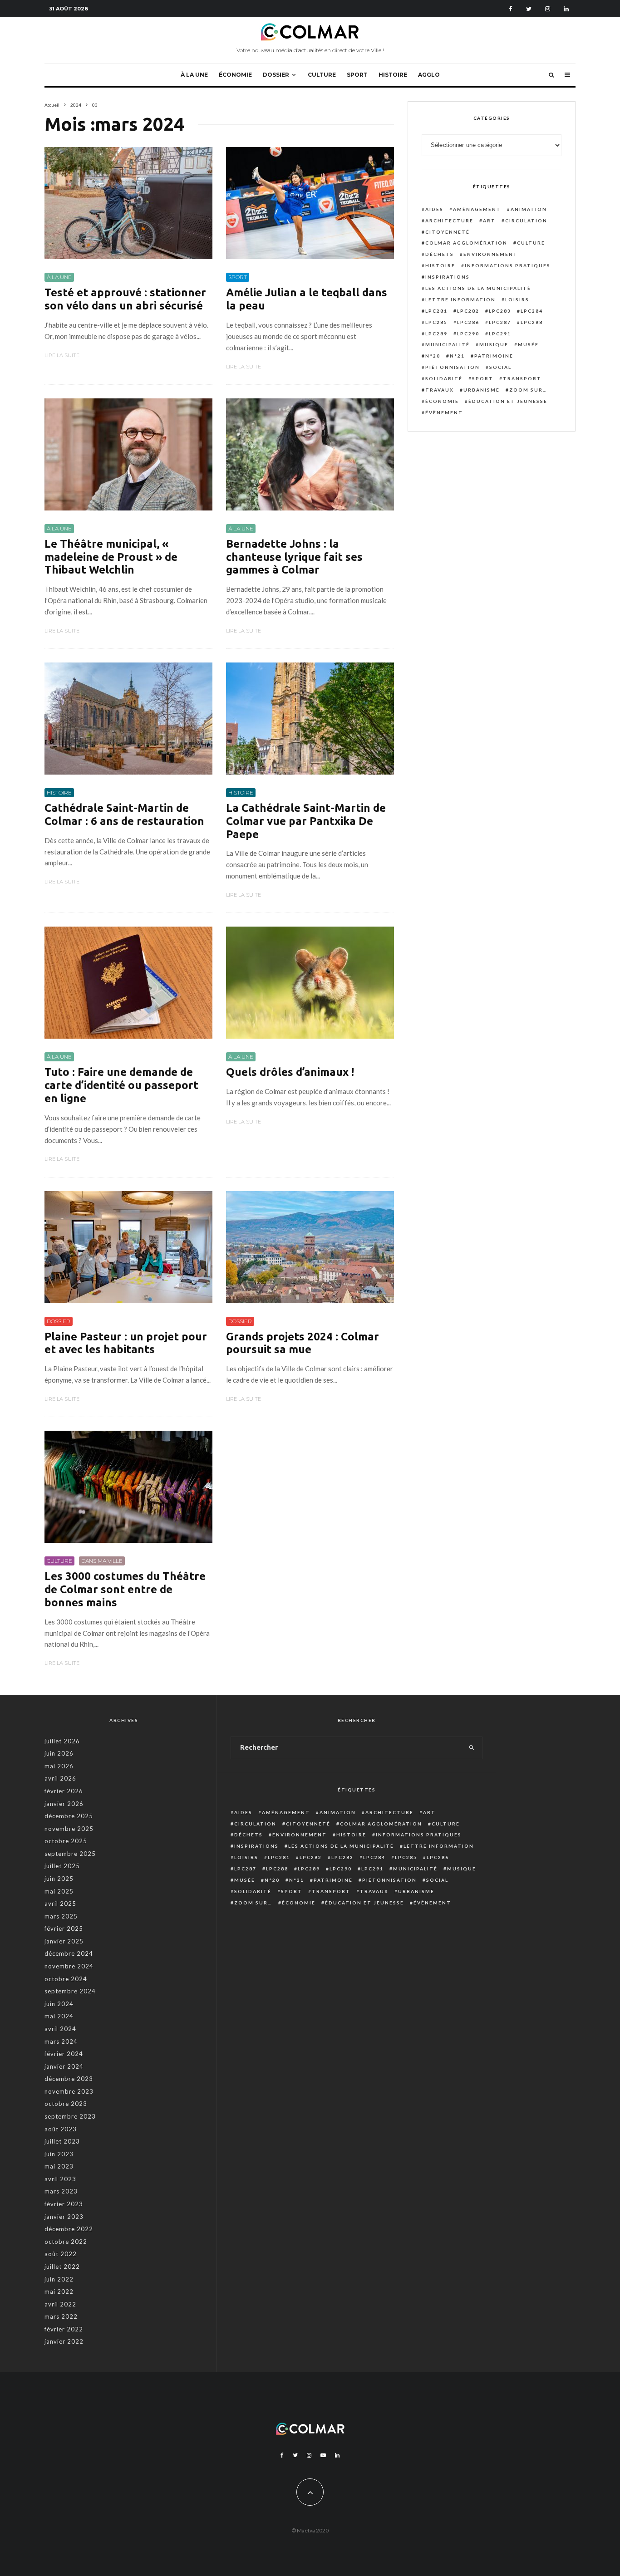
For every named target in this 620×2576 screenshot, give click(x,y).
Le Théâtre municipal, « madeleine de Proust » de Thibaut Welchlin (111, 557)
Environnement (491, 254)
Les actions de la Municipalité (478, 288)
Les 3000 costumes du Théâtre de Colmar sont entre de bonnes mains (125, 1589)
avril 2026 (60, 1778)
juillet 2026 (62, 1741)
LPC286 (468, 322)
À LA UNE (194, 75)
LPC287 (500, 322)
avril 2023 (60, 2179)
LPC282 (468, 311)
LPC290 (468, 334)
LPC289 (436, 334)
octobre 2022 (66, 2242)
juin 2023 (59, 2154)
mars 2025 (61, 1916)
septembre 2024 (70, 1991)
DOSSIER (276, 75)
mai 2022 (59, 2291)
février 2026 (64, 1791)
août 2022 (61, 2254)
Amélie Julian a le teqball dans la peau (307, 299)
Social (500, 367)
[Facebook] (511, 9)
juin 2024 (59, 2004)
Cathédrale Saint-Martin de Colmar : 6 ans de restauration (124, 815)
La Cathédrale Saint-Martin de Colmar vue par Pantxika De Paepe (306, 821)
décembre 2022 (69, 2229)
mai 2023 (59, 2166)
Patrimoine (494, 356)
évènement (444, 412)
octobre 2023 (66, 2104)
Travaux (440, 390)
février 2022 (64, 2329)
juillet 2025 (62, 1866)
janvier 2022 (64, 2341)
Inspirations (448, 277)
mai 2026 (59, 1766)
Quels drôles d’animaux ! (290, 1072)
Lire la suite (62, 355)
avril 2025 (60, 1904)
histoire (440, 265)
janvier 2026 (64, 1804)
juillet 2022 (62, 2267)
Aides (434, 209)
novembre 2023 (69, 2091)
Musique (494, 344)
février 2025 (64, 1928)
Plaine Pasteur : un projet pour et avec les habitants (126, 1343)
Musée (528, 344)
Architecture (449, 221)
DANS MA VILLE (102, 1561)
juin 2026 (59, 1753)
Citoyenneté (448, 232)
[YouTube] (323, 2455)
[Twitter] (529, 9)
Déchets (440, 254)
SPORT (357, 75)
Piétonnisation (453, 367)
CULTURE (322, 75)
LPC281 (436, 311)
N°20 (433, 356)
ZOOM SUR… (528, 390)
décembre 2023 (69, 2079)
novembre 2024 (69, 1966)
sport (483, 378)
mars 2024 (61, 2041)
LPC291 (500, 334)
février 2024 (64, 2054)
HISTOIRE (393, 75)
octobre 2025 (66, 1841)
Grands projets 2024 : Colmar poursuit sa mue (303, 1343)
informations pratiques (508, 265)
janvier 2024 (64, 2066)
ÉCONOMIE (235, 75)
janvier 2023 (64, 2217)
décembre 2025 (69, 1816)
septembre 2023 (70, 2116)
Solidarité (444, 378)
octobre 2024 (66, 1979)
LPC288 (532, 322)
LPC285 (436, 322)
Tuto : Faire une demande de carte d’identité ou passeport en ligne (121, 1085)
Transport (522, 378)
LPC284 (532, 311)
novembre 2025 (69, 1829)
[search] (472, 1748)
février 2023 (64, 2204)
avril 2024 (60, 2029)
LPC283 (500, 311)
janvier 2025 (64, 1941)
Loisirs (517, 299)
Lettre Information (460, 299)
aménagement (477, 209)
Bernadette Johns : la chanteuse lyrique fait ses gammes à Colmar (294, 557)
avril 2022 (60, 2304)
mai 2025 (59, 1891)
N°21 (457, 356)
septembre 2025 (70, 1854)
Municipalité (448, 344)
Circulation (526, 221)
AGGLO (429, 75)
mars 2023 (61, 2191)
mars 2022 (61, 2316)
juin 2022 (59, 2279)
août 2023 (61, 2129)
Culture (531, 243)
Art (489, 221)
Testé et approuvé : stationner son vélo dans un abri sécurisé (125, 299)
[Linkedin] (566, 9)
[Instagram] (548, 9)
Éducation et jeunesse (508, 401)
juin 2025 (59, 1879)
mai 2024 (59, 2016)
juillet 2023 (62, 2141)
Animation (529, 209)
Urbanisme (482, 390)
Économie (442, 401)
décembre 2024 (69, 1953)
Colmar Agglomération (466, 243)
